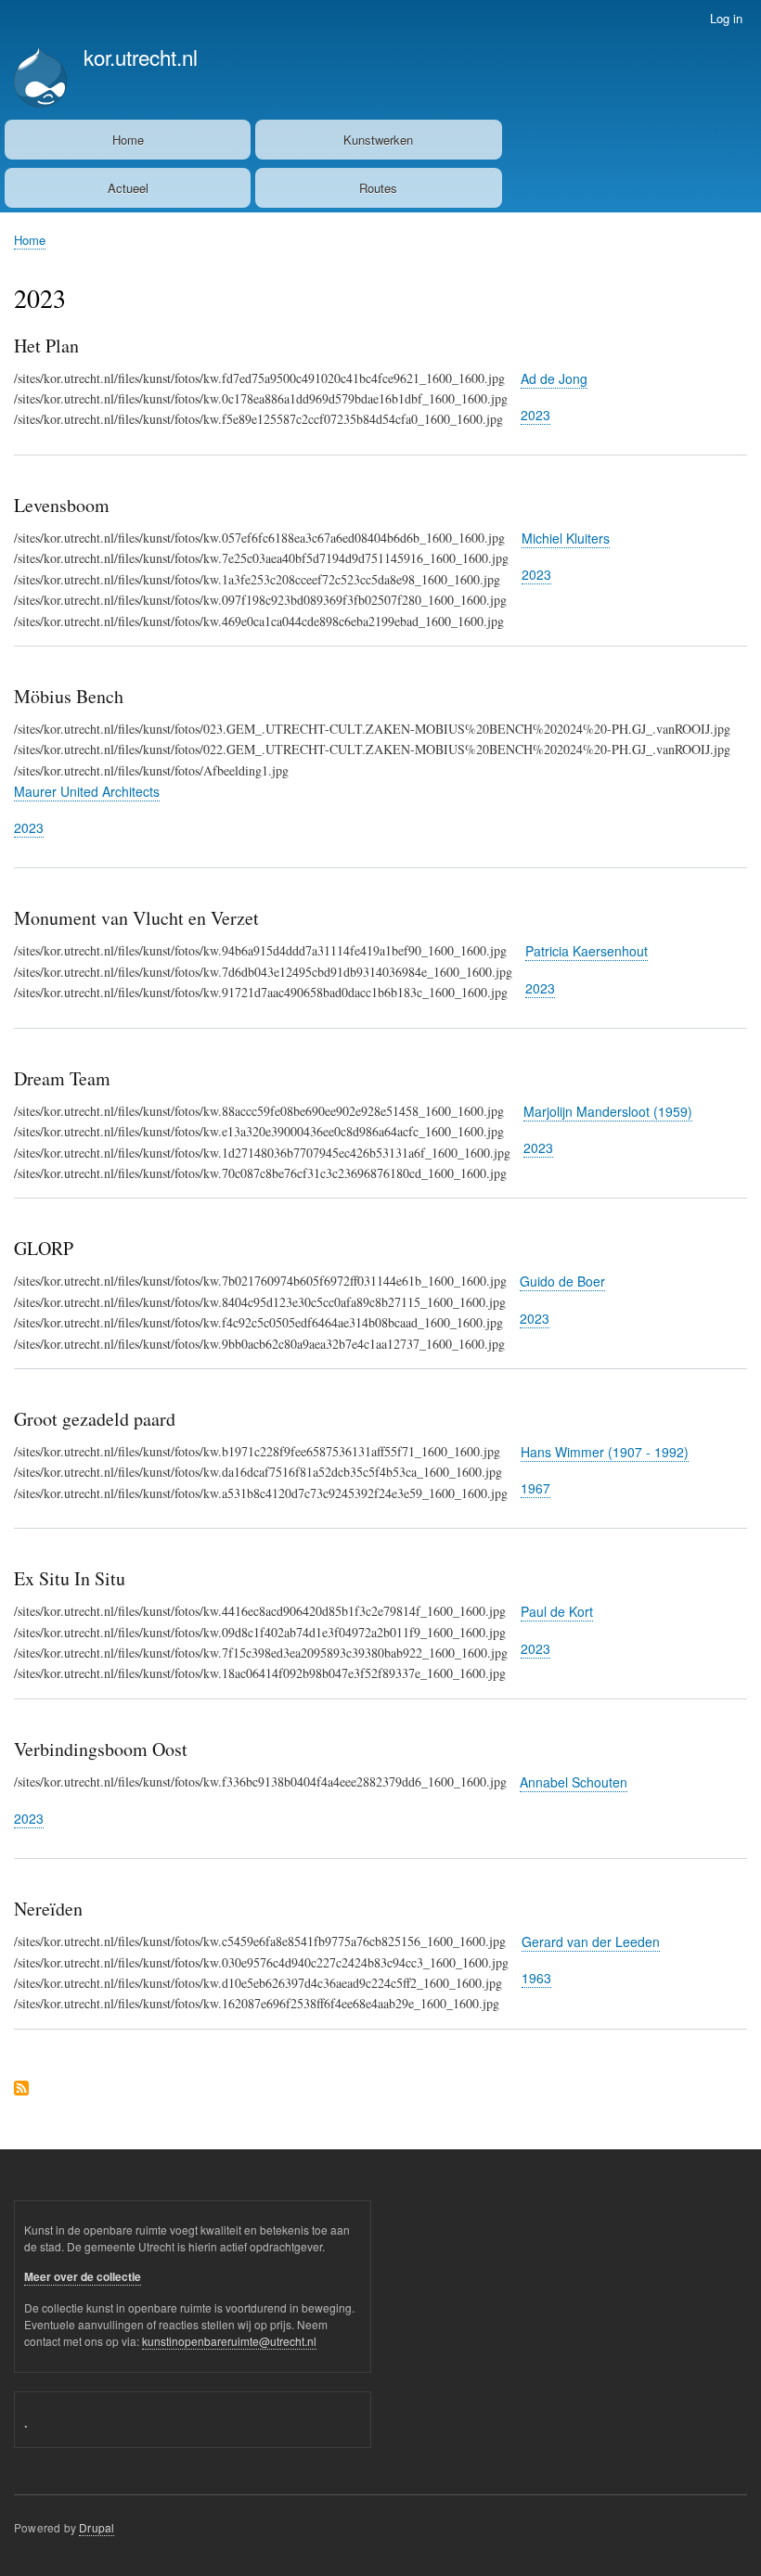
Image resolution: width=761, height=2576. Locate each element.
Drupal (97, 2527)
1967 (535, 1488)
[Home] (40, 79)
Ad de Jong (554, 378)
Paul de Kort (557, 1611)
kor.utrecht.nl (141, 57)
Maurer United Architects (87, 791)
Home (128, 140)
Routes (378, 188)
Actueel (128, 188)
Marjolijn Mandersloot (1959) (608, 1111)
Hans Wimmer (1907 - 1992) (605, 1452)
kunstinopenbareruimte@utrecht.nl (229, 2341)
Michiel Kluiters (566, 538)
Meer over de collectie (83, 2277)
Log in (726, 18)
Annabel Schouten (574, 1782)
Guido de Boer (562, 1281)
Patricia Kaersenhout (587, 951)
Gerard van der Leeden (591, 1942)
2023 (535, 415)
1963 (536, 1978)
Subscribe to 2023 (21, 2089)
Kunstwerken (378, 140)
